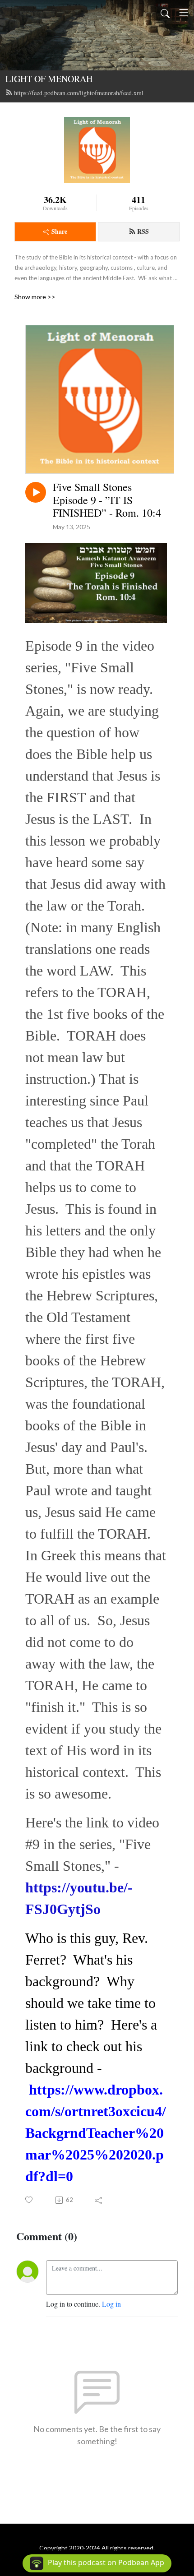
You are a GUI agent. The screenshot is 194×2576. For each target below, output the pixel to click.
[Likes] (30, 2200)
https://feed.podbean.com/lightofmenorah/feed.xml (79, 93)
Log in (111, 2304)
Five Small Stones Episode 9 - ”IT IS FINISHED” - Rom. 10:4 (107, 500)
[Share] (99, 2200)
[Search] (165, 13)
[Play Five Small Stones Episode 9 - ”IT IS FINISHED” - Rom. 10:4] (36, 492)
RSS (143, 231)
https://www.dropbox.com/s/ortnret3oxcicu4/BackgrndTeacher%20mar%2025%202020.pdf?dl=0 (96, 2133)
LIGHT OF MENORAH (49, 79)
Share (59, 231)
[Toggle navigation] (184, 13)
